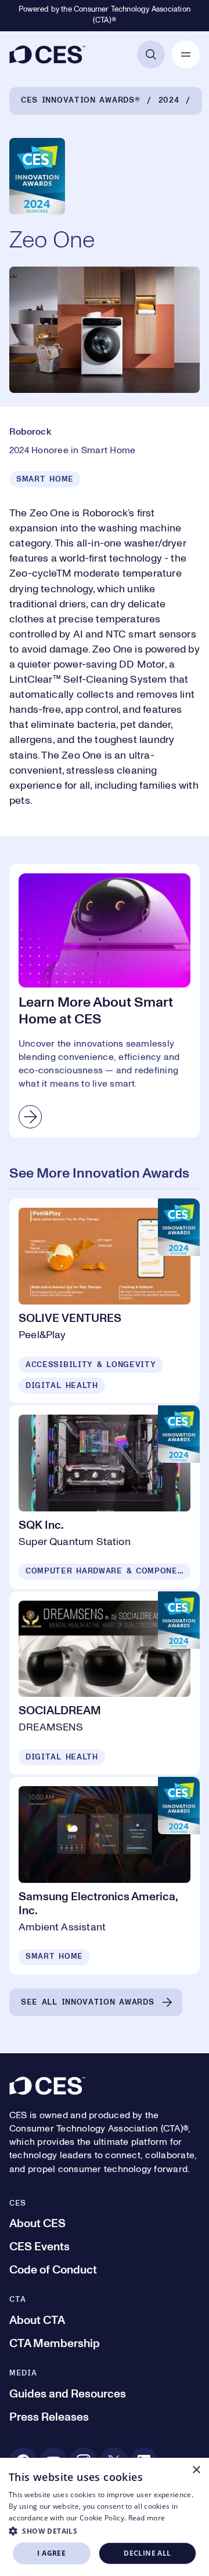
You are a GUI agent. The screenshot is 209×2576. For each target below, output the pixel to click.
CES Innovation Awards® (80, 100)
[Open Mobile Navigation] (186, 54)
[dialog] (105, 2517)
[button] (105, 2531)
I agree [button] (51, 2553)
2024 (169, 100)
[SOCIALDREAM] (105, 1683)
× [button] (196, 2470)
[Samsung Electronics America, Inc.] (105, 1876)
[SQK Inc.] (105, 1497)
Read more (147, 2518)
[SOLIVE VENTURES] (105, 1301)
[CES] (47, 54)
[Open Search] (151, 54)
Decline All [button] (147, 2553)
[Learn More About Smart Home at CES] (105, 1001)
